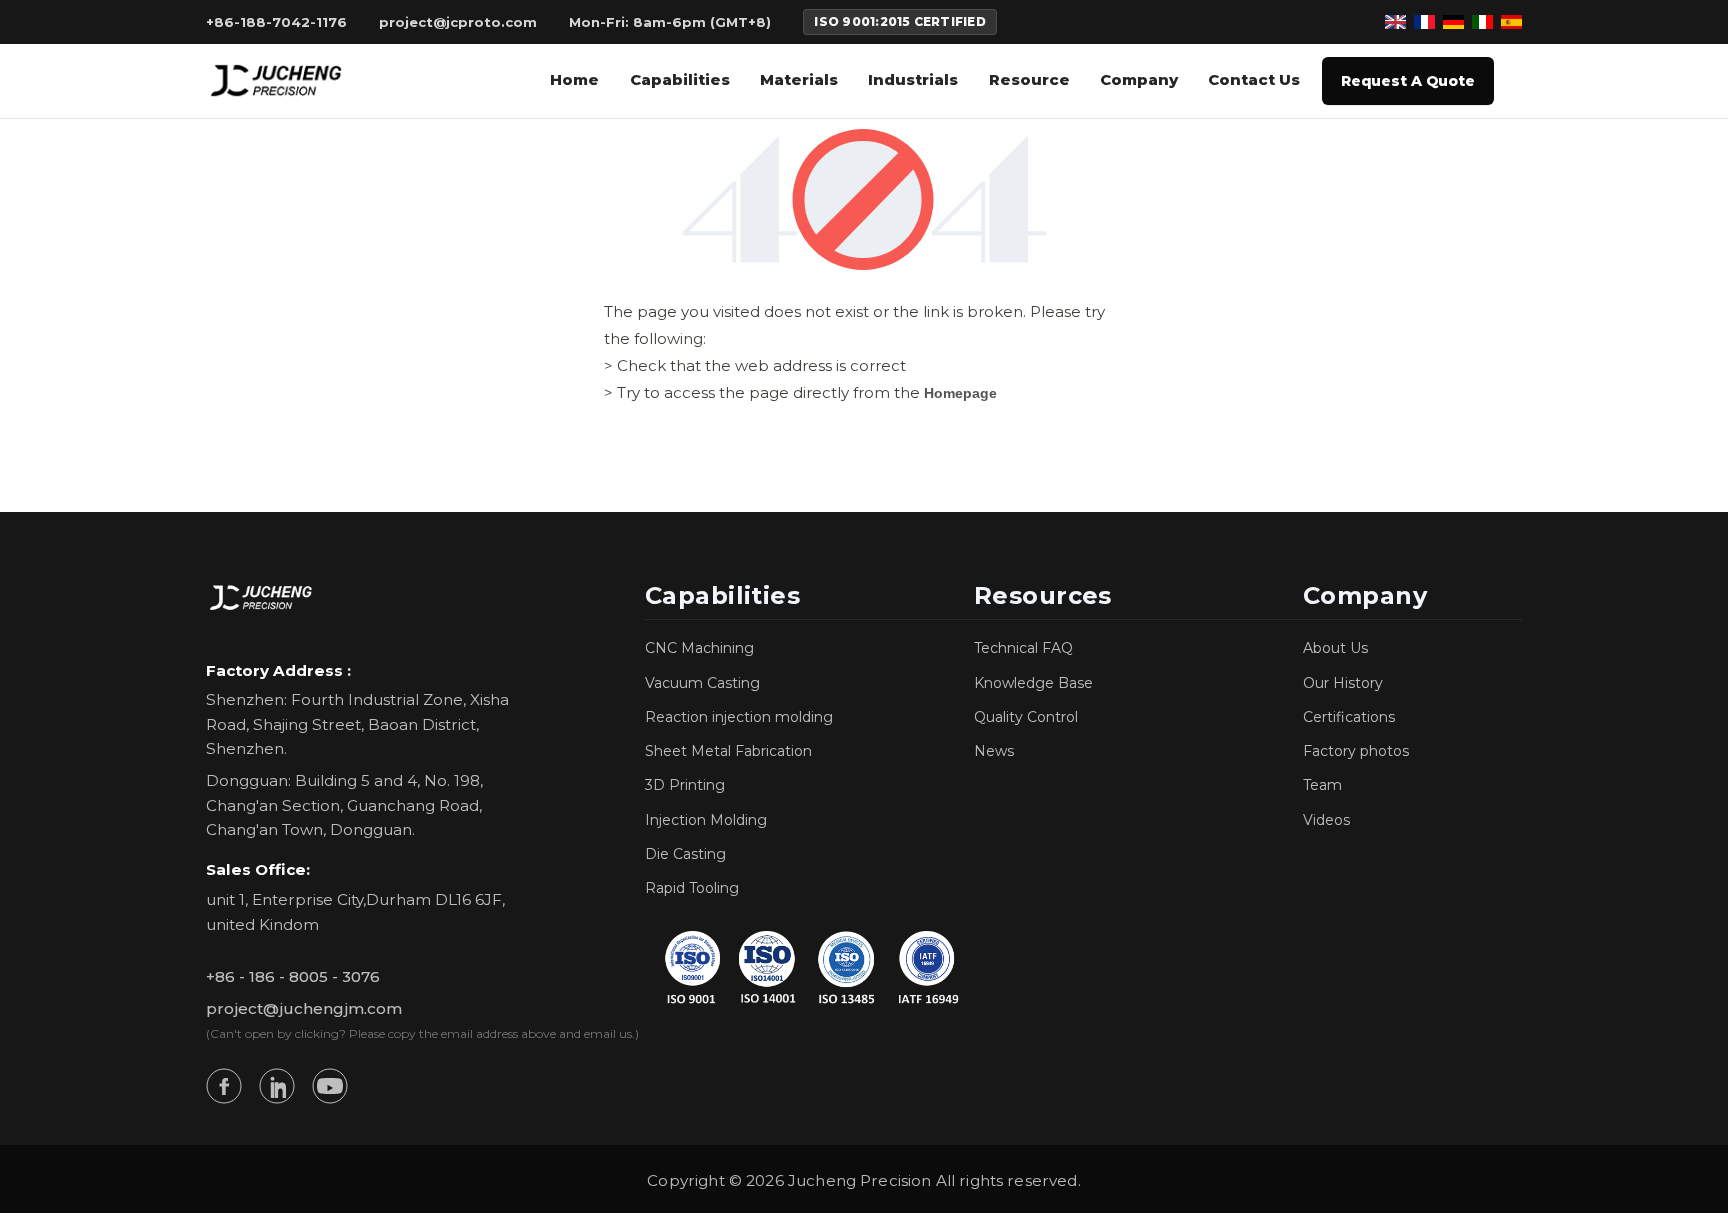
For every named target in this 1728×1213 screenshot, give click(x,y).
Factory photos (1356, 751)
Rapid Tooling (692, 888)
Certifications (1349, 717)
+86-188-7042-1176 (276, 22)
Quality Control (1026, 717)
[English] (1395, 22)
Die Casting (685, 854)
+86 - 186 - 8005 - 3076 (293, 976)
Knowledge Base (1033, 683)
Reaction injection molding (739, 717)
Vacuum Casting (702, 683)
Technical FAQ (1023, 648)
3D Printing (685, 785)
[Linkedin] (277, 1086)
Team (1322, 785)
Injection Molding (706, 820)
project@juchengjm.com (304, 1008)
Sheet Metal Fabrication (728, 751)
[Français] (1424, 22)
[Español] (1511, 22)
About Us (1335, 648)
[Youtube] (330, 1086)
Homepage (960, 393)
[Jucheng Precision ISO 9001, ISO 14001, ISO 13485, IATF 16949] (809, 967)
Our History (1343, 683)
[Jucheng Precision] (277, 81)
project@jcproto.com (458, 22)
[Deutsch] (1453, 22)
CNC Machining (699, 648)
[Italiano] (1482, 22)
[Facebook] (224, 1086)
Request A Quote (1408, 81)
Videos (1326, 820)
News (994, 751)
